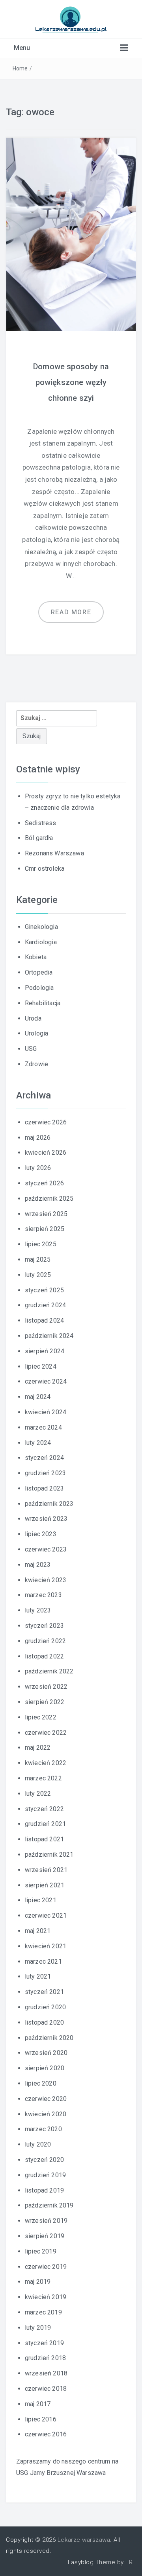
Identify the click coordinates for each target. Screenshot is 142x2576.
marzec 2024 (43, 1427)
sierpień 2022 (45, 1702)
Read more (71, 612)
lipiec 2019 (41, 2251)
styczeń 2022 (44, 1809)
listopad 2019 (44, 2190)
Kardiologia (41, 942)
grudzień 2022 (45, 1641)
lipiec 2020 (41, 2083)
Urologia (36, 1033)
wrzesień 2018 (46, 2373)
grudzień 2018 (45, 2358)
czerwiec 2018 (46, 2389)
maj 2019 (38, 2282)
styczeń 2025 (44, 1290)
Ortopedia (39, 972)
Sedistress (41, 823)
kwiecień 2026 (46, 1153)
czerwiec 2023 (46, 1549)
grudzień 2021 (45, 1824)
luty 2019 (38, 2328)
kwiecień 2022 (46, 1763)
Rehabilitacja (43, 1003)
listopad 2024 (44, 1320)
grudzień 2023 (45, 1473)
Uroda (33, 1018)
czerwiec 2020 (46, 2099)
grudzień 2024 (45, 1305)
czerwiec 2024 (46, 1381)
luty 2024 (38, 1443)
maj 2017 (38, 2404)
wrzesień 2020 (46, 2053)
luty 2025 (38, 1275)
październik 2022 (49, 1671)
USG (31, 1049)
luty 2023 (38, 1610)
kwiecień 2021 (46, 1946)
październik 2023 (49, 1504)
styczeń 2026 (44, 1183)
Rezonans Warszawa (54, 853)
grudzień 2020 (45, 2007)
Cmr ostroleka (45, 869)
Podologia (39, 988)
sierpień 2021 (45, 1885)
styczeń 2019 (44, 2343)
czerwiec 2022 (46, 1733)
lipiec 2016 (41, 2419)
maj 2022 (38, 1748)
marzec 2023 (43, 1595)
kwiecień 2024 (46, 1412)
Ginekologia (41, 927)
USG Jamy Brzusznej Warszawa (61, 2473)
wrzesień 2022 (46, 1687)
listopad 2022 (44, 1656)
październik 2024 (49, 1336)
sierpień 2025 (45, 1229)
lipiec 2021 (41, 1900)
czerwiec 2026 (46, 1122)
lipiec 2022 (41, 1717)
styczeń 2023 (44, 1626)
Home (20, 68)
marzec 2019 (43, 2312)
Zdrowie (36, 1064)
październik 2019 (49, 2205)
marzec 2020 (43, 2129)
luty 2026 (38, 1168)
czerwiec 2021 (46, 1915)
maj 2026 (38, 1138)
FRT (131, 2562)
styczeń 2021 (44, 1992)
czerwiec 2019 (46, 2267)
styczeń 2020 (44, 2160)
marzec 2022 (43, 1778)
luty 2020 (38, 2144)
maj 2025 (38, 1259)
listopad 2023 (44, 1488)
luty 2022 (38, 1794)
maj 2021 (38, 1931)
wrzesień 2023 (46, 1519)
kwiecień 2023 (46, 1580)
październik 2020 (49, 2038)
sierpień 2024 (45, 1351)
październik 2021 (49, 1855)
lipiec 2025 (41, 1244)
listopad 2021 (44, 1839)
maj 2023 (38, 1565)
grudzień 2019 (45, 2175)
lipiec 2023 (41, 1534)
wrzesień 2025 (46, 1214)
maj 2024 (38, 1397)
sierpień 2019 (45, 2236)
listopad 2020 (44, 2022)
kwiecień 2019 (46, 2297)
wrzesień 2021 (46, 1870)
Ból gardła (39, 838)
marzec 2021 (43, 1961)
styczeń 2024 (44, 1458)
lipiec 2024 (41, 1366)
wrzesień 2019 (46, 2221)
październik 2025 (49, 1199)
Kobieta (36, 957)
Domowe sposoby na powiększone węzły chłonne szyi (71, 382)
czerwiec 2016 (46, 2434)
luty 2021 (38, 1976)
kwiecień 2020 (46, 2114)
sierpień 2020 (45, 2068)
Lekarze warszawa (84, 2540)
